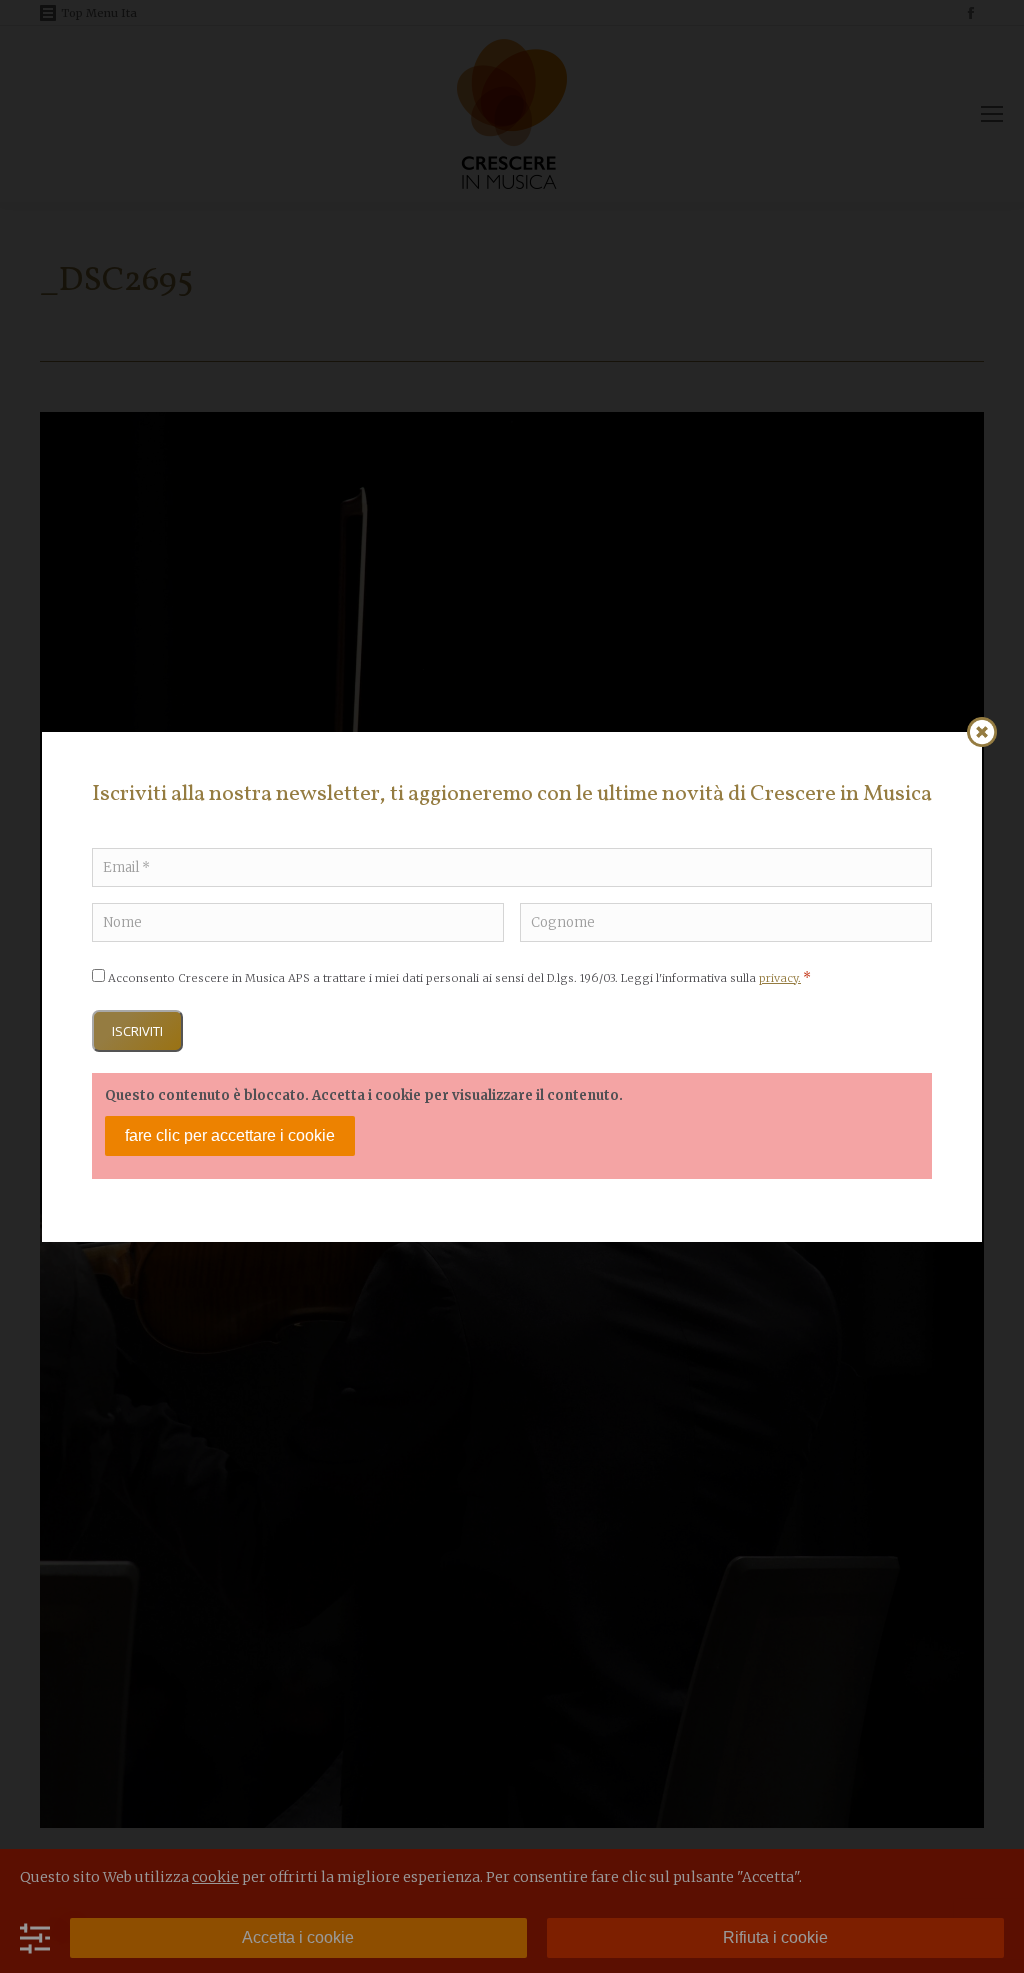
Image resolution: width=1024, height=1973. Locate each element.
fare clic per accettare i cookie (230, 1135)
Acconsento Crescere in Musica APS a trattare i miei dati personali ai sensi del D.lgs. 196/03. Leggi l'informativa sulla (459, 978)
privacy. (780, 978)
